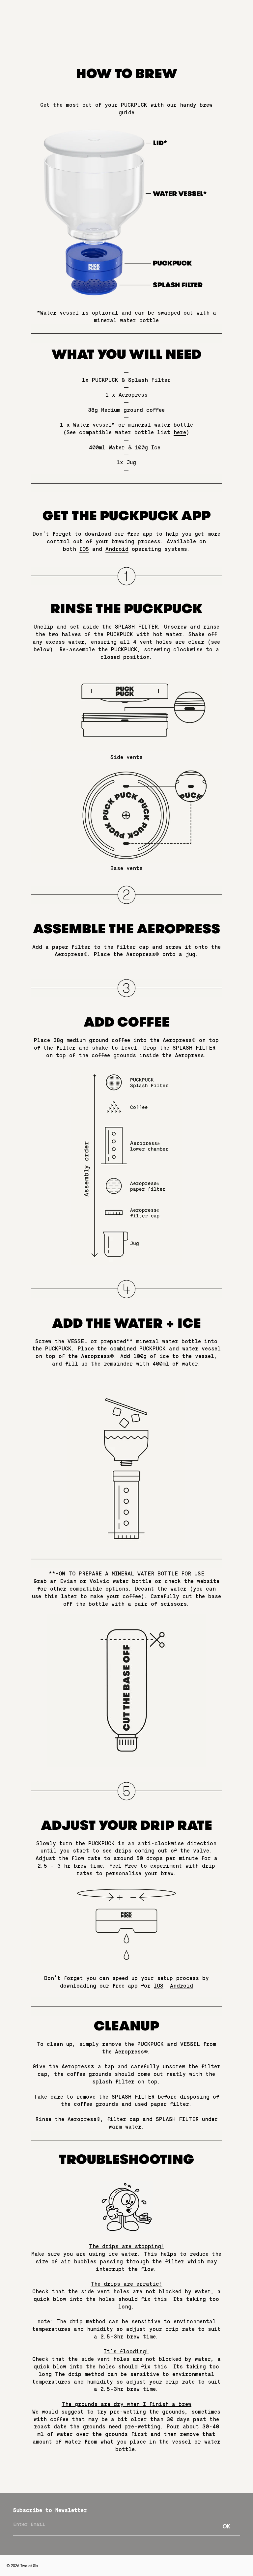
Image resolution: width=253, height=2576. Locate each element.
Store (184, 15)
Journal (162, 15)
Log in (140, 31)
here (180, 433)
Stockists (136, 15)
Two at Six (29, 2566)
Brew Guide (106, 15)
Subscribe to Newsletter (50, 2510)
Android (117, 549)
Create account (172, 31)
